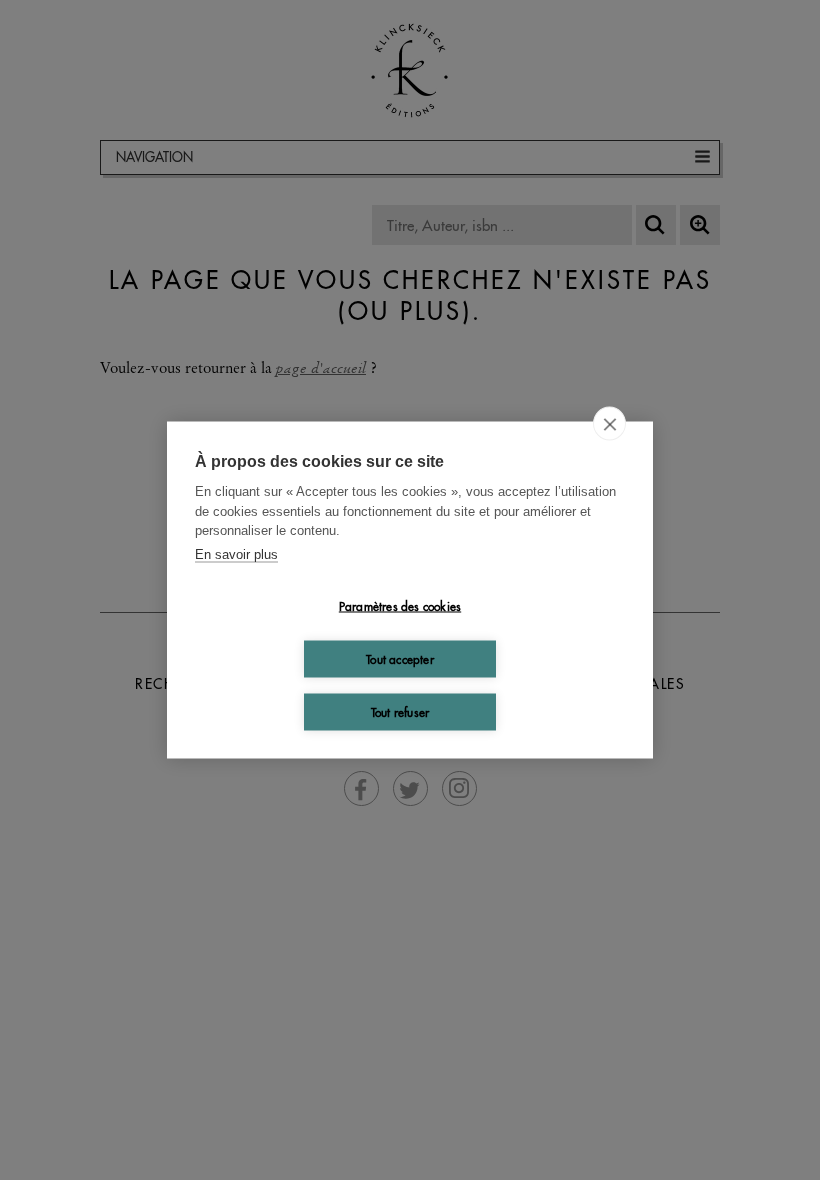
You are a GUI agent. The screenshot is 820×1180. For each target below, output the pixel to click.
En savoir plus (236, 553)
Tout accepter (400, 658)
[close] (609, 424)
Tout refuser (400, 711)
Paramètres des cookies (400, 605)
